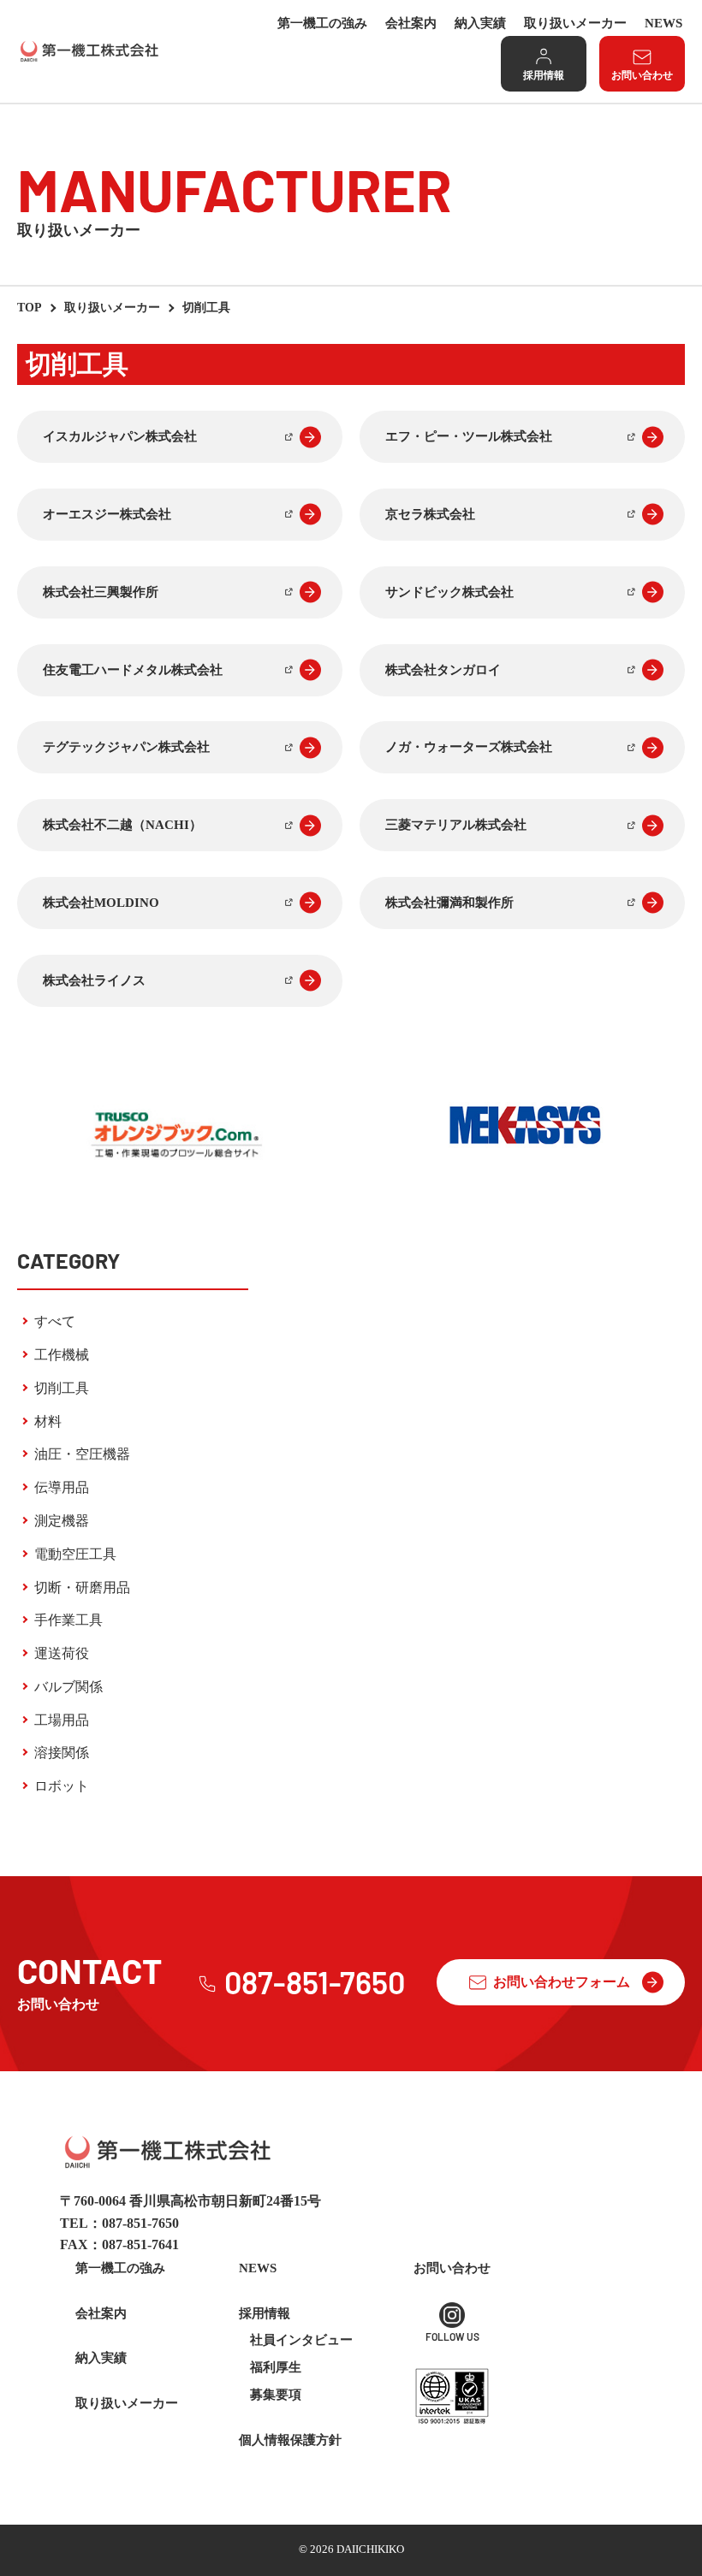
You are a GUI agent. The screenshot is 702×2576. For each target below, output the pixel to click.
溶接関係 (62, 1753)
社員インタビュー (301, 2340)
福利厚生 (276, 2367)
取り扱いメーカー (575, 23)
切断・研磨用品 (82, 1587)
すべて (55, 1321)
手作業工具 (68, 1620)
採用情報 (544, 75)
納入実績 (480, 23)
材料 (48, 1421)
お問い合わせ (642, 75)
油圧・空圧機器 (82, 1454)
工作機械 (62, 1355)
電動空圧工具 (75, 1554)
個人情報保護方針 (290, 2440)
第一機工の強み (322, 23)
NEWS (663, 23)
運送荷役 (62, 1653)
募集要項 (276, 2395)
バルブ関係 (68, 1687)
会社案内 (411, 23)
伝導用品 (62, 1487)
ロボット (62, 1786)
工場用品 (62, 1720)
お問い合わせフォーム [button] (562, 1982)
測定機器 (62, 1521)
